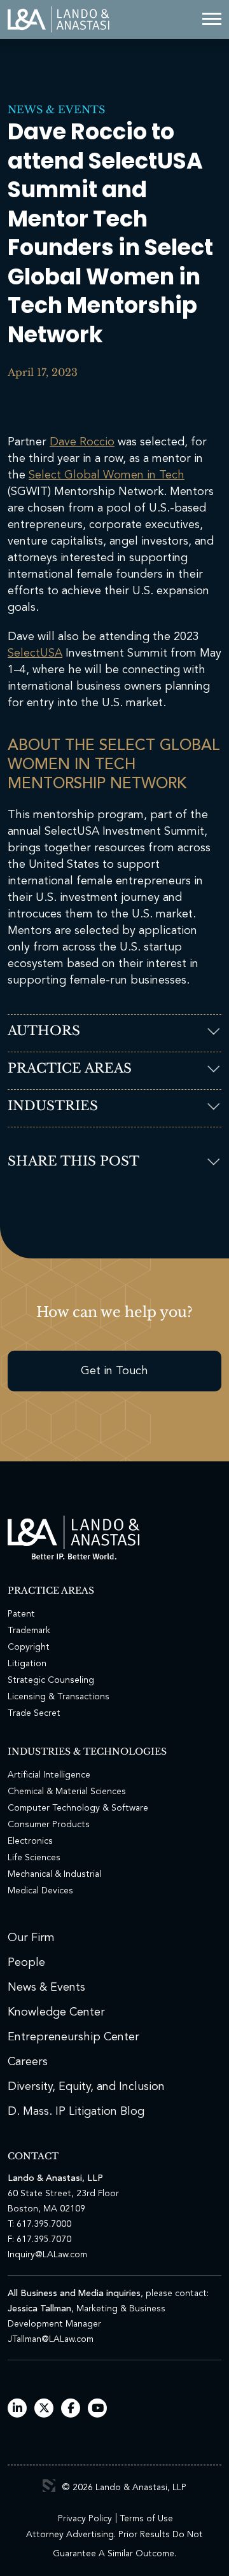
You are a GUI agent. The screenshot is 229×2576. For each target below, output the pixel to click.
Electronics (30, 1841)
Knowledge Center (56, 2012)
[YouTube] (98, 2409)
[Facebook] (71, 2409)
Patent (21, 1614)
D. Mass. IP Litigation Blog (76, 2112)
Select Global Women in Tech (107, 475)
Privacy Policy (85, 2519)
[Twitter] (44, 2409)
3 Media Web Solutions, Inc (49, 2486)
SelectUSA (35, 653)
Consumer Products (49, 1825)
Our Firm (31, 1938)
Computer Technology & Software (78, 1808)
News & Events (56, 109)
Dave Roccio (82, 442)
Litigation (27, 1664)
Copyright (29, 1647)
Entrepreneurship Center (73, 2037)
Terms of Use (146, 2519)
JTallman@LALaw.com (51, 2339)
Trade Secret (34, 1713)
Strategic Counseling (51, 1680)
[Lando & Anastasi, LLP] (59, 19)
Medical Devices (40, 1891)
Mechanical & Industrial (54, 1874)
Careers (28, 2062)
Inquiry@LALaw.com (47, 2255)
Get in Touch (114, 1371)
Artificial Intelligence (49, 1775)
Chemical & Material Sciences (67, 1792)
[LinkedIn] (17, 2409)
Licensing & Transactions (59, 1697)
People (26, 1963)
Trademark (29, 1631)
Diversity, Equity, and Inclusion (86, 2087)
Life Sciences (34, 1858)
